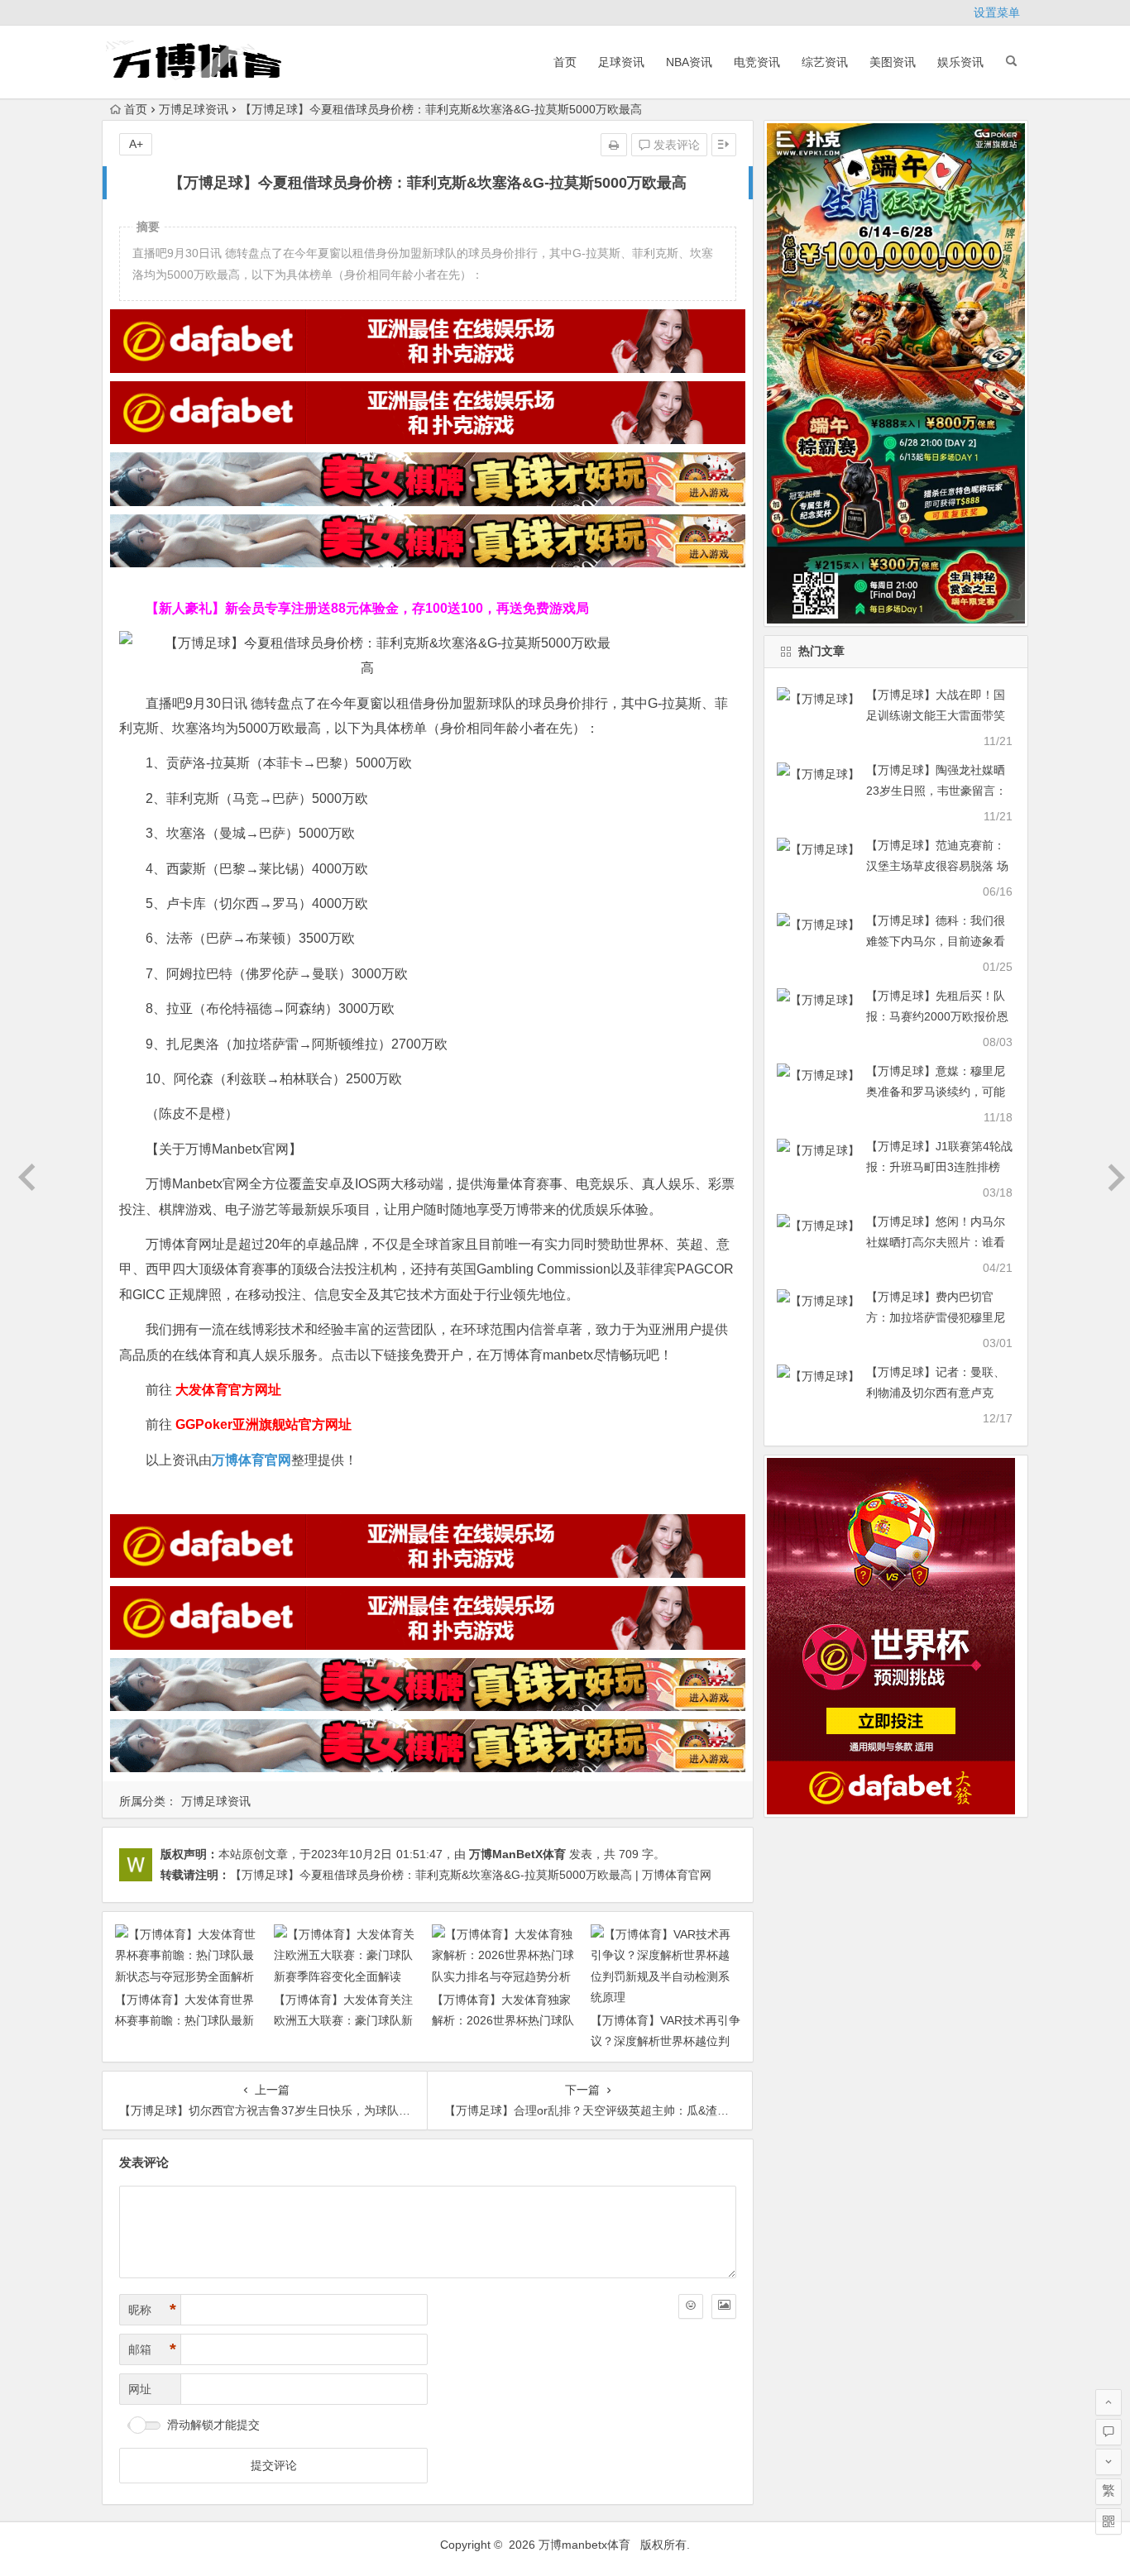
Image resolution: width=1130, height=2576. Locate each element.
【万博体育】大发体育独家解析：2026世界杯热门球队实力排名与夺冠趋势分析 (503, 2020)
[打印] (614, 145)
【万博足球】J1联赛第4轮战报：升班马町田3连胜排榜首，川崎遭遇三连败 (939, 1167)
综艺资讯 (825, 62)
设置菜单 (997, 12)
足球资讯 (621, 62)
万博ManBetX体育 (517, 1854)
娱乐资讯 (960, 62)
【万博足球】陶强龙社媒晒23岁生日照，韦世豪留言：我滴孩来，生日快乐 (936, 791)
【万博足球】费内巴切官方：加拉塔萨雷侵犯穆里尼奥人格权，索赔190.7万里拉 (939, 1317)
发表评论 (675, 145)
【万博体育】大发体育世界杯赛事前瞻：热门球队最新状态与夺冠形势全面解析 (184, 2020)
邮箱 (152, 2349)
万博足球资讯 (194, 109)
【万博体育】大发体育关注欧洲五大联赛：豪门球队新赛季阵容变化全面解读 (343, 2020)
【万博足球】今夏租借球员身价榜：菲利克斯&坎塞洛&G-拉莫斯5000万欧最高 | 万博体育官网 (471, 1875)
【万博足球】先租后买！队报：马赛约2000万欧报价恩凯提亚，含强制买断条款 (937, 1016)
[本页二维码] (1108, 2521)
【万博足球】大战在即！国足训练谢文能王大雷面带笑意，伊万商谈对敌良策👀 (936, 715)
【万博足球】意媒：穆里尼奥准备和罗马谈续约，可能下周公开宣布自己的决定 (936, 1092)
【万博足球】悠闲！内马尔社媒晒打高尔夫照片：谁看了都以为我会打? (936, 1242)
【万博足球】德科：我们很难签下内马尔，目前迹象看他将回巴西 (936, 941)
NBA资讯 (689, 62)
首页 (565, 62)
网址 (140, 2389)
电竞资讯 (757, 62)
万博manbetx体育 (584, 2545)
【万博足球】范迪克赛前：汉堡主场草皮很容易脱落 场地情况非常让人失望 (937, 866)
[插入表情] (691, 2306)
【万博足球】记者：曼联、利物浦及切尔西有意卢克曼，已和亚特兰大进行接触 (936, 1393)
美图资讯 (893, 62)
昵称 (152, 2310)
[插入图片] (724, 2306)
